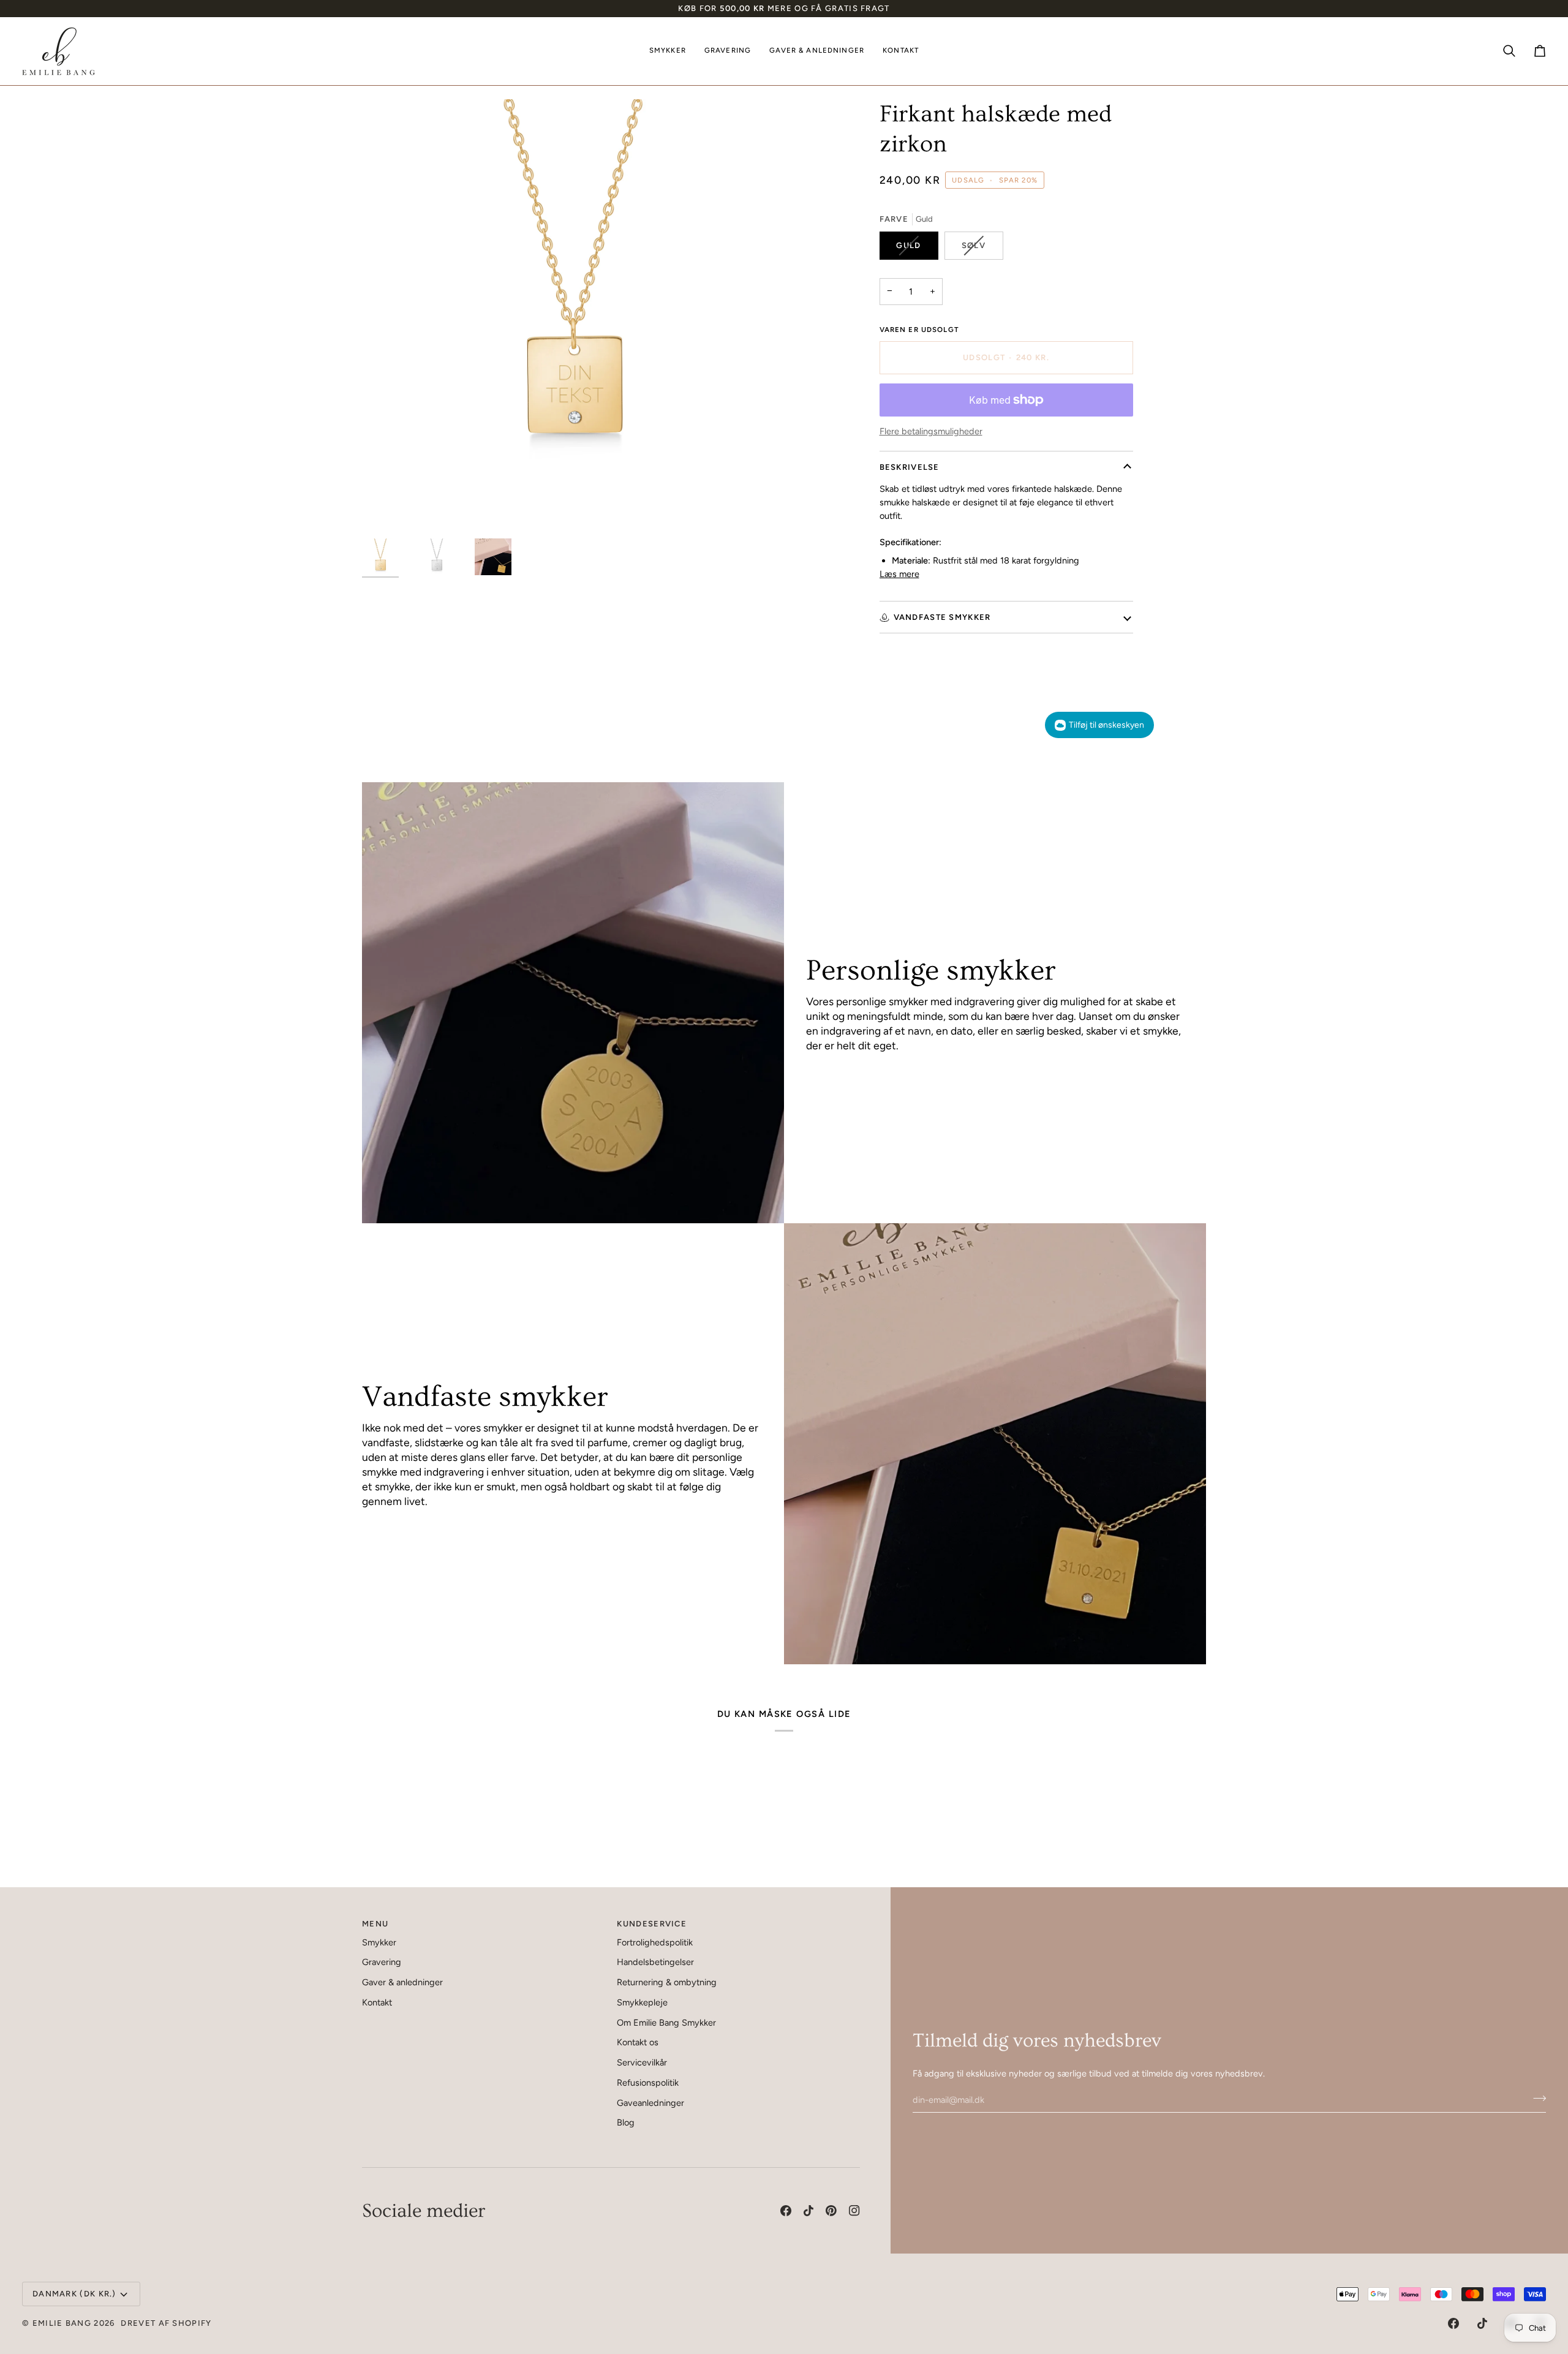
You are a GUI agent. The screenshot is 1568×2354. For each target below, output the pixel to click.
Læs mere (899, 574)
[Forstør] (573, 310)
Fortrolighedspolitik (655, 1942)
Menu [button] (375, 1924)
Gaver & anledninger (402, 1982)
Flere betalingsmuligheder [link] (931, 431)
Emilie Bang (62, 2323)
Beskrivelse (910, 467)
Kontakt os (638, 2042)
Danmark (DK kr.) (74, 2294)
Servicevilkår (642, 2062)
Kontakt (377, 2002)
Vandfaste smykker (942, 617)
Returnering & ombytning (667, 1982)
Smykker (379, 1942)
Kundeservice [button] (652, 1924)
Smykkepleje (642, 2002)
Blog (626, 2122)
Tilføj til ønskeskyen (1106, 725)
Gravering (382, 1962)
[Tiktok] (809, 2211)
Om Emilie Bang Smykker (666, 2023)
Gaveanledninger (650, 2103)
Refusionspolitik (648, 2083)
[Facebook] (786, 2211)
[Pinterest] (831, 2211)
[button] (668, 51)
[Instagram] (854, 2211)
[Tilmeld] (1536, 2098)
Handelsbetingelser (655, 1962)
